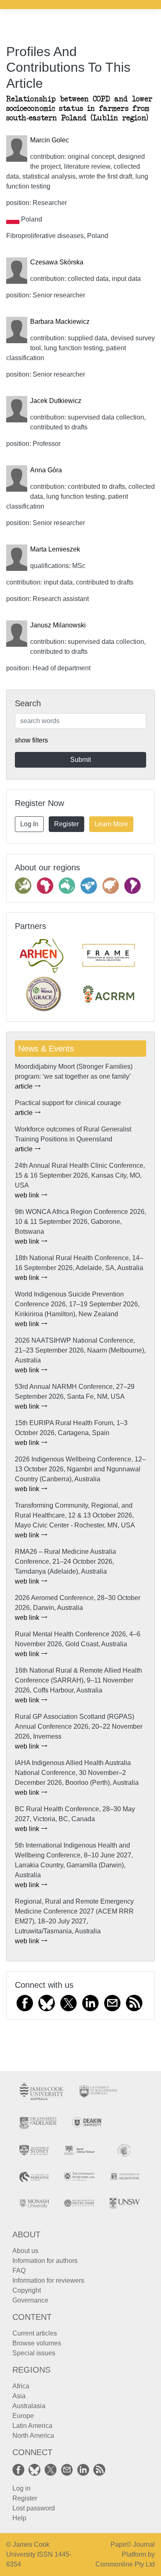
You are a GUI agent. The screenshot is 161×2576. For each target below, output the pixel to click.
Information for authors (45, 2261)
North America (33, 2436)
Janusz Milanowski (58, 625)
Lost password (34, 2508)
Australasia (29, 2406)
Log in (21, 2488)
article (25, 1086)
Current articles (35, 2333)
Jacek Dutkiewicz (56, 401)
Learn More (111, 824)
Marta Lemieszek (55, 549)
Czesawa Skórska (57, 262)
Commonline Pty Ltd (125, 2564)
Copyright (27, 2290)
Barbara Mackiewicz (60, 322)
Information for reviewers (48, 2280)
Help (19, 2518)
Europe (23, 2416)
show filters (31, 740)
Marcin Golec (50, 140)
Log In (29, 824)
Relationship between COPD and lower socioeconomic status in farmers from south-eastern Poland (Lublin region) (79, 109)
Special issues (34, 2353)
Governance (30, 2300)
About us (25, 2251)
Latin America (32, 2426)
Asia (19, 2396)
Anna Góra (46, 470)
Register (66, 824)
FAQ (19, 2271)
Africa (21, 2386)
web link (28, 1195)
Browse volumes (37, 2343)
